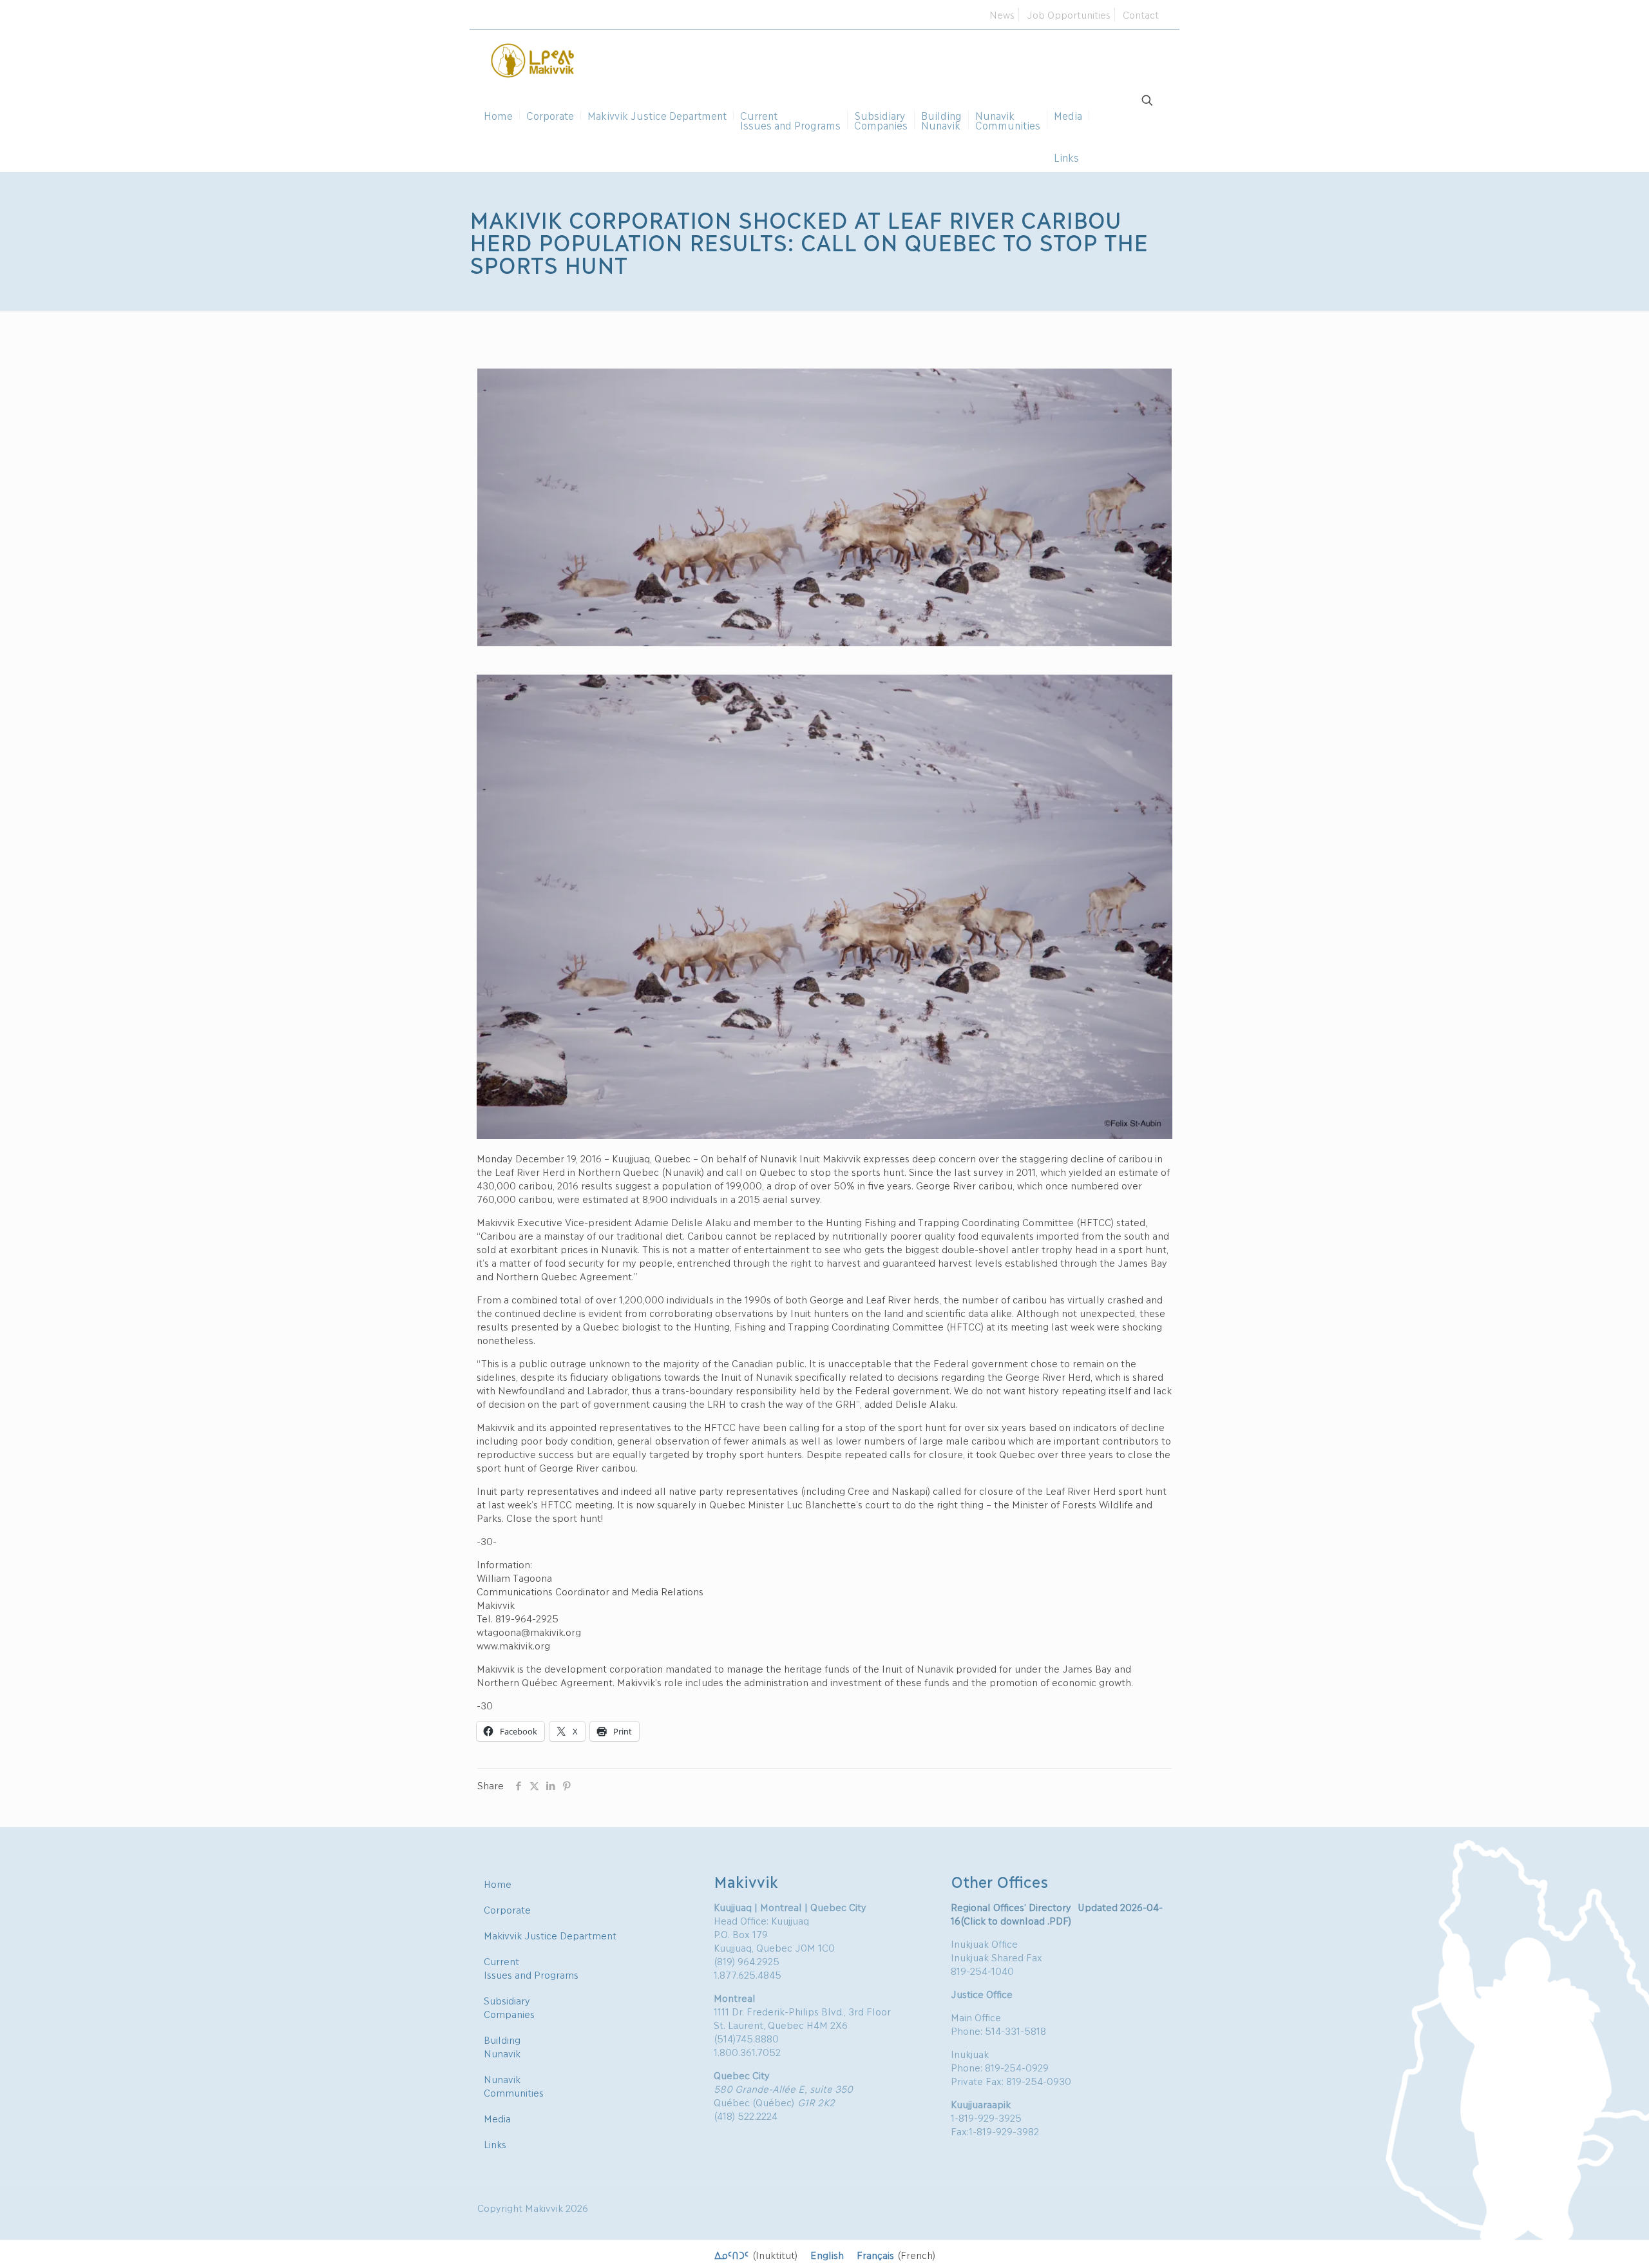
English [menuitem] (827, 2254)
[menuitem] (756, 2254)
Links (495, 2144)
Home (498, 1883)
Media (497, 2118)
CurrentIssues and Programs (531, 1967)
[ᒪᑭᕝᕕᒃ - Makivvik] (533, 59)
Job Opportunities (1069, 14)
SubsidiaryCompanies (509, 2007)
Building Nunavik (502, 2046)
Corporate (507, 1909)
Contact (1141, 14)
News (1002, 14)
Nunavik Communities (514, 2085)
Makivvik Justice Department (550, 1935)
